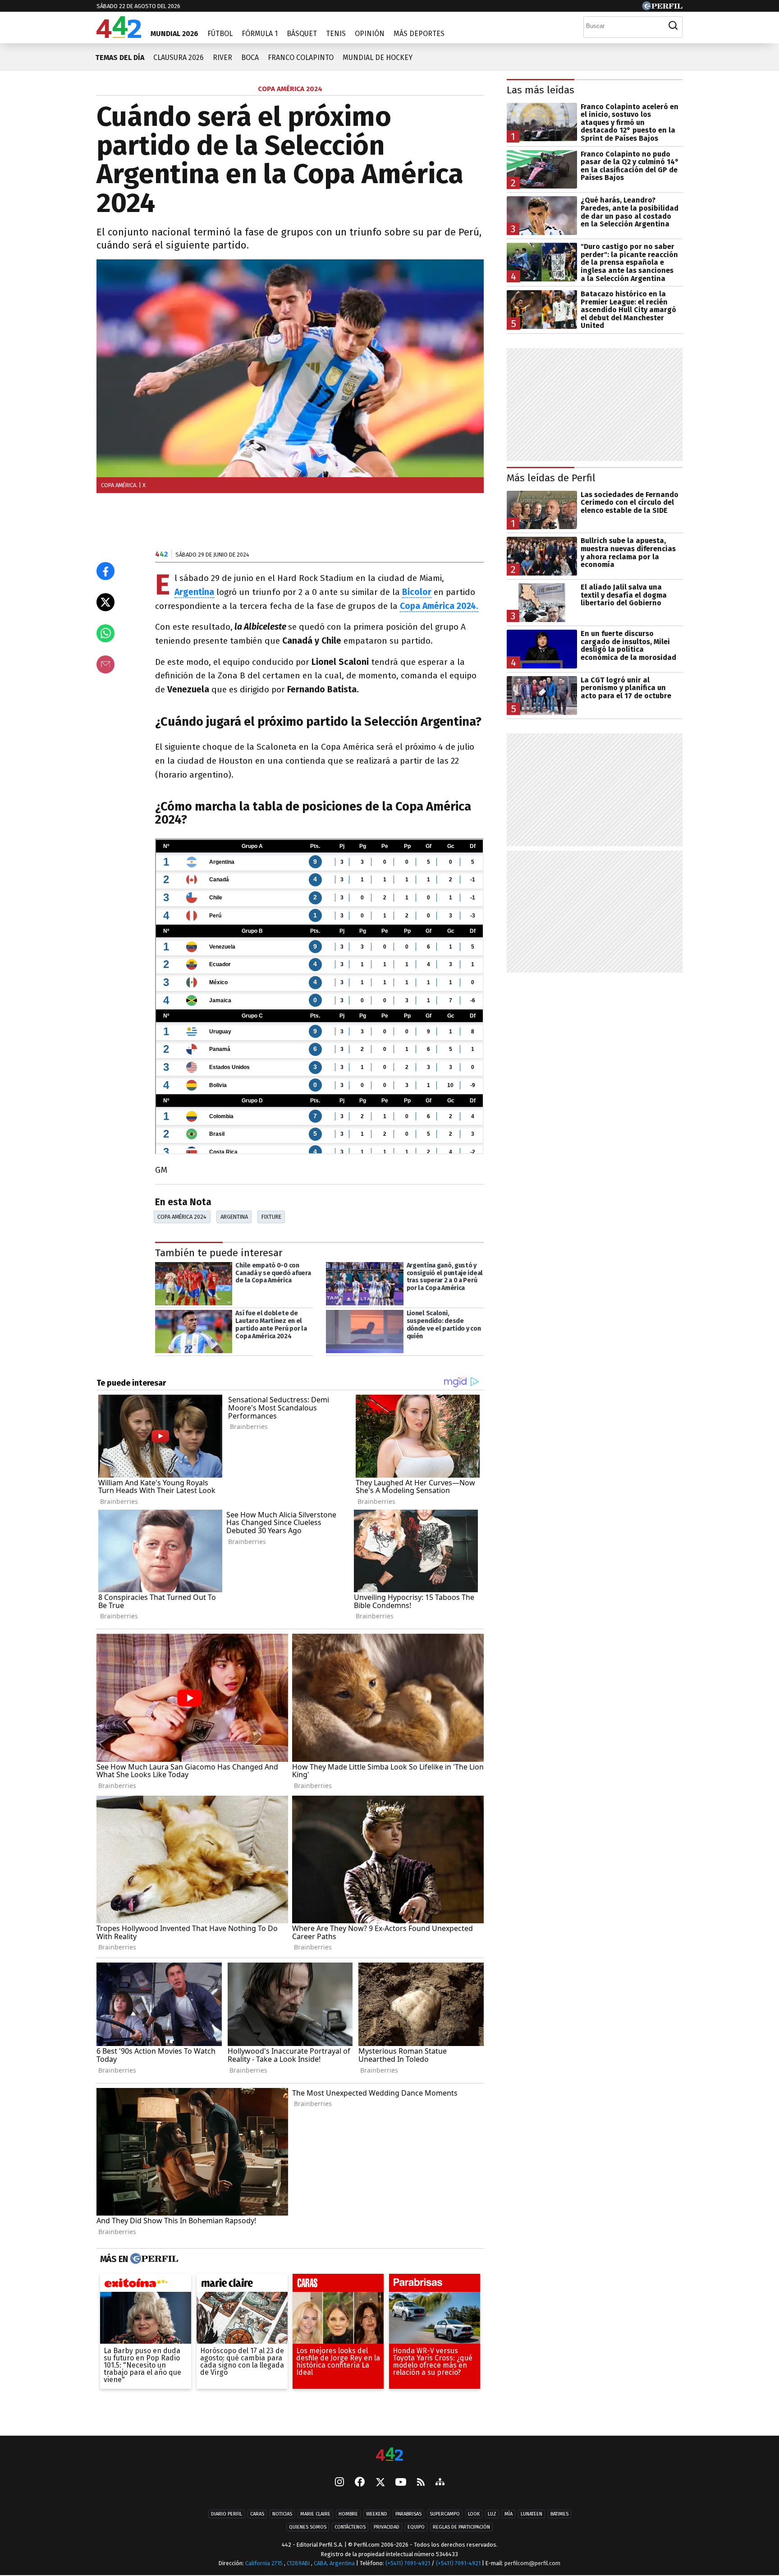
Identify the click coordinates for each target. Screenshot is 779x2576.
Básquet (302, 34)
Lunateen (532, 2514)
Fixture (271, 1217)
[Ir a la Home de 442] (119, 35)
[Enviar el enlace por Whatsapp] (105, 633)
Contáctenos (350, 2528)
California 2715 (265, 2564)
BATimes (559, 2514)
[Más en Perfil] (153, 2259)
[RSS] (421, 2483)
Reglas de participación (461, 2528)
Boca (250, 58)
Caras (257, 2514)
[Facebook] (360, 2483)
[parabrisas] (435, 2285)
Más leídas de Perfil (551, 478)
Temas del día (120, 58)
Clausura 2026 (179, 58)
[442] (389, 2455)
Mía (509, 2514)
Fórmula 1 (260, 34)
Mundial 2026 (174, 34)
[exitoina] (146, 2285)
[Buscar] (673, 26)
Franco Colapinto (301, 58)
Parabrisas (408, 2514)
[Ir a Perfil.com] (662, 8)
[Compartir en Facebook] (105, 571)
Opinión (370, 34)
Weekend (377, 2514)
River (222, 58)
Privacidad (387, 2528)
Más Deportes (419, 34)
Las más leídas (541, 90)
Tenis (336, 34)
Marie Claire (315, 2514)
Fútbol (220, 34)
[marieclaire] (242, 2285)
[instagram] (339, 2483)
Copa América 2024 (182, 1217)
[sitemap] (440, 2483)
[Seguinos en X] (380, 2483)
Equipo (416, 2528)
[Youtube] (401, 2483)
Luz (492, 2514)
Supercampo (445, 2514)
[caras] (338, 2285)
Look (474, 2514)
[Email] (105, 664)
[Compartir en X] (105, 602)
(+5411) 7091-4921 (408, 2564)
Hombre (348, 2514)
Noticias (282, 2514)
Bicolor (417, 592)
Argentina (194, 592)
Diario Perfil (227, 2514)
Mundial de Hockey (378, 58)
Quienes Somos (308, 2528)
